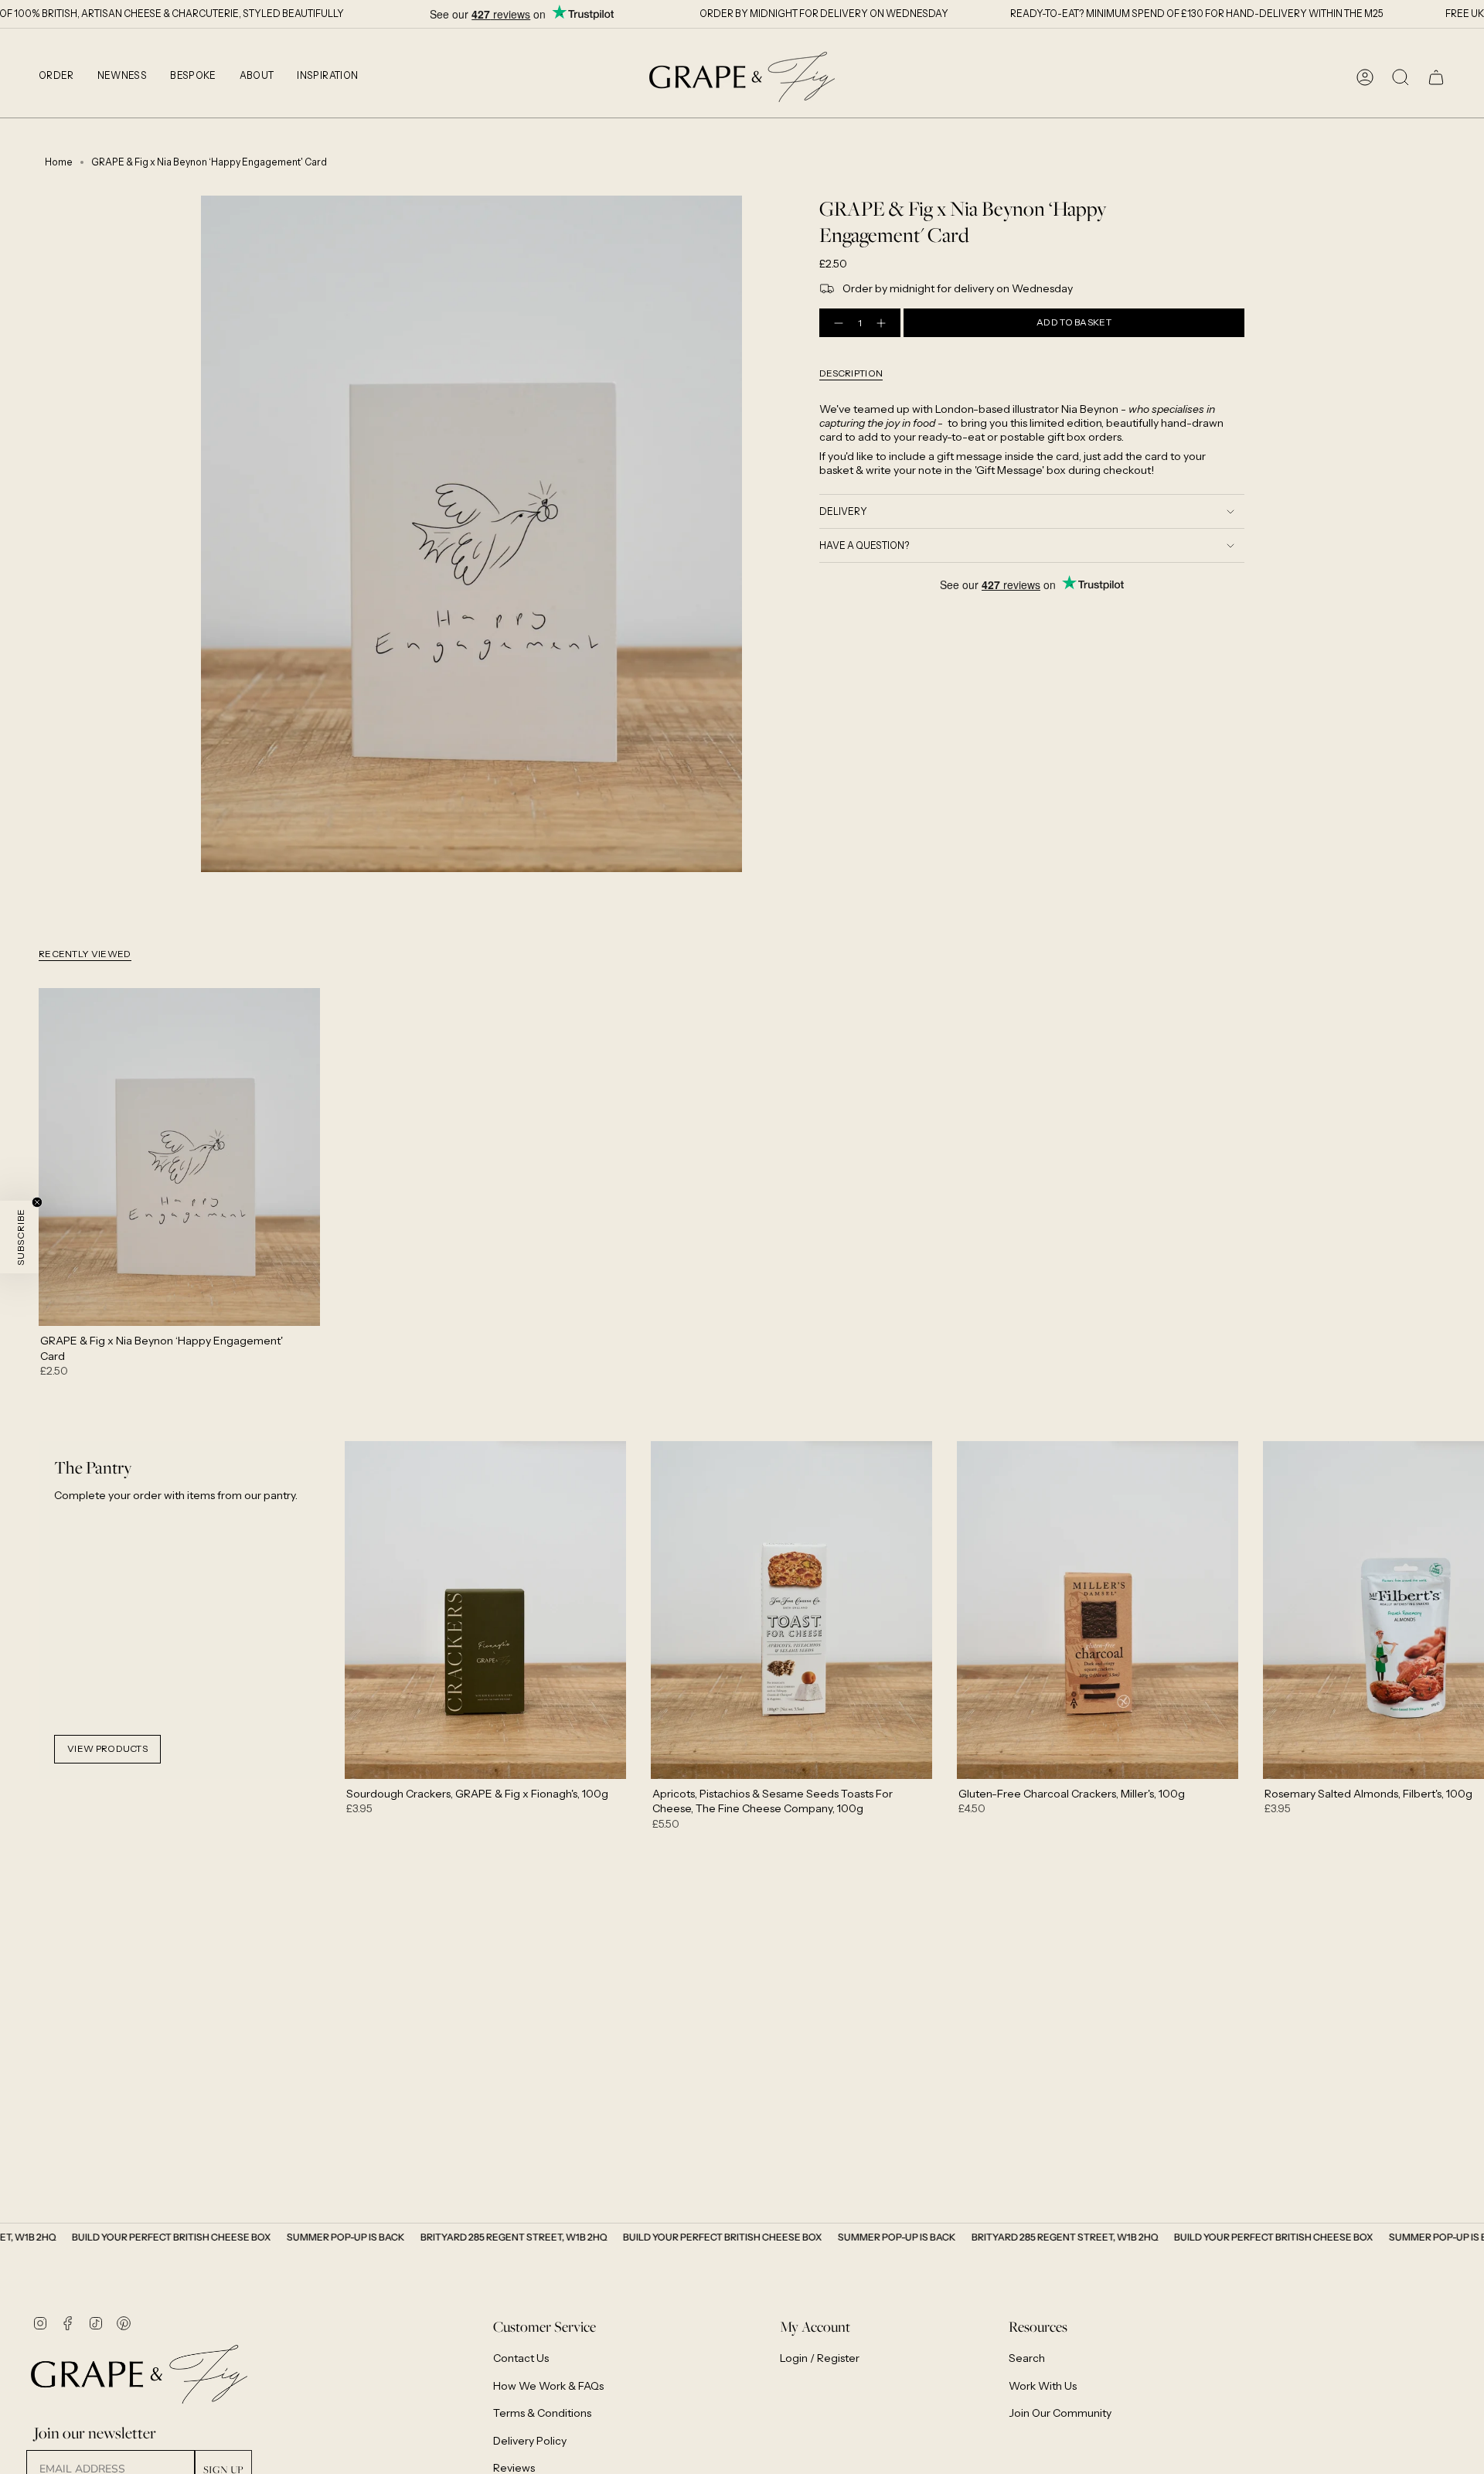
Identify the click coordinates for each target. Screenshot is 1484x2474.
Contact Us (521, 2358)
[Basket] (1436, 77)
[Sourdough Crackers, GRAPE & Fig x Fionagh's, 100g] (485, 1610)
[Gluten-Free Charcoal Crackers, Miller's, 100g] (1098, 1610)
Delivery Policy (530, 2441)
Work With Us (1043, 2386)
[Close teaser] (37, 1202)
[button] (56, 77)
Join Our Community (1060, 2413)
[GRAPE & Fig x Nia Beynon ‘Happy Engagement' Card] (179, 1157)
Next (1461, 1610)
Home (59, 162)
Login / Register (820, 2358)
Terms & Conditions (542, 2413)
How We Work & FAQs (548, 2386)
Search (1027, 2358)
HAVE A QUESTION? (865, 545)
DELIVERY (843, 511)
